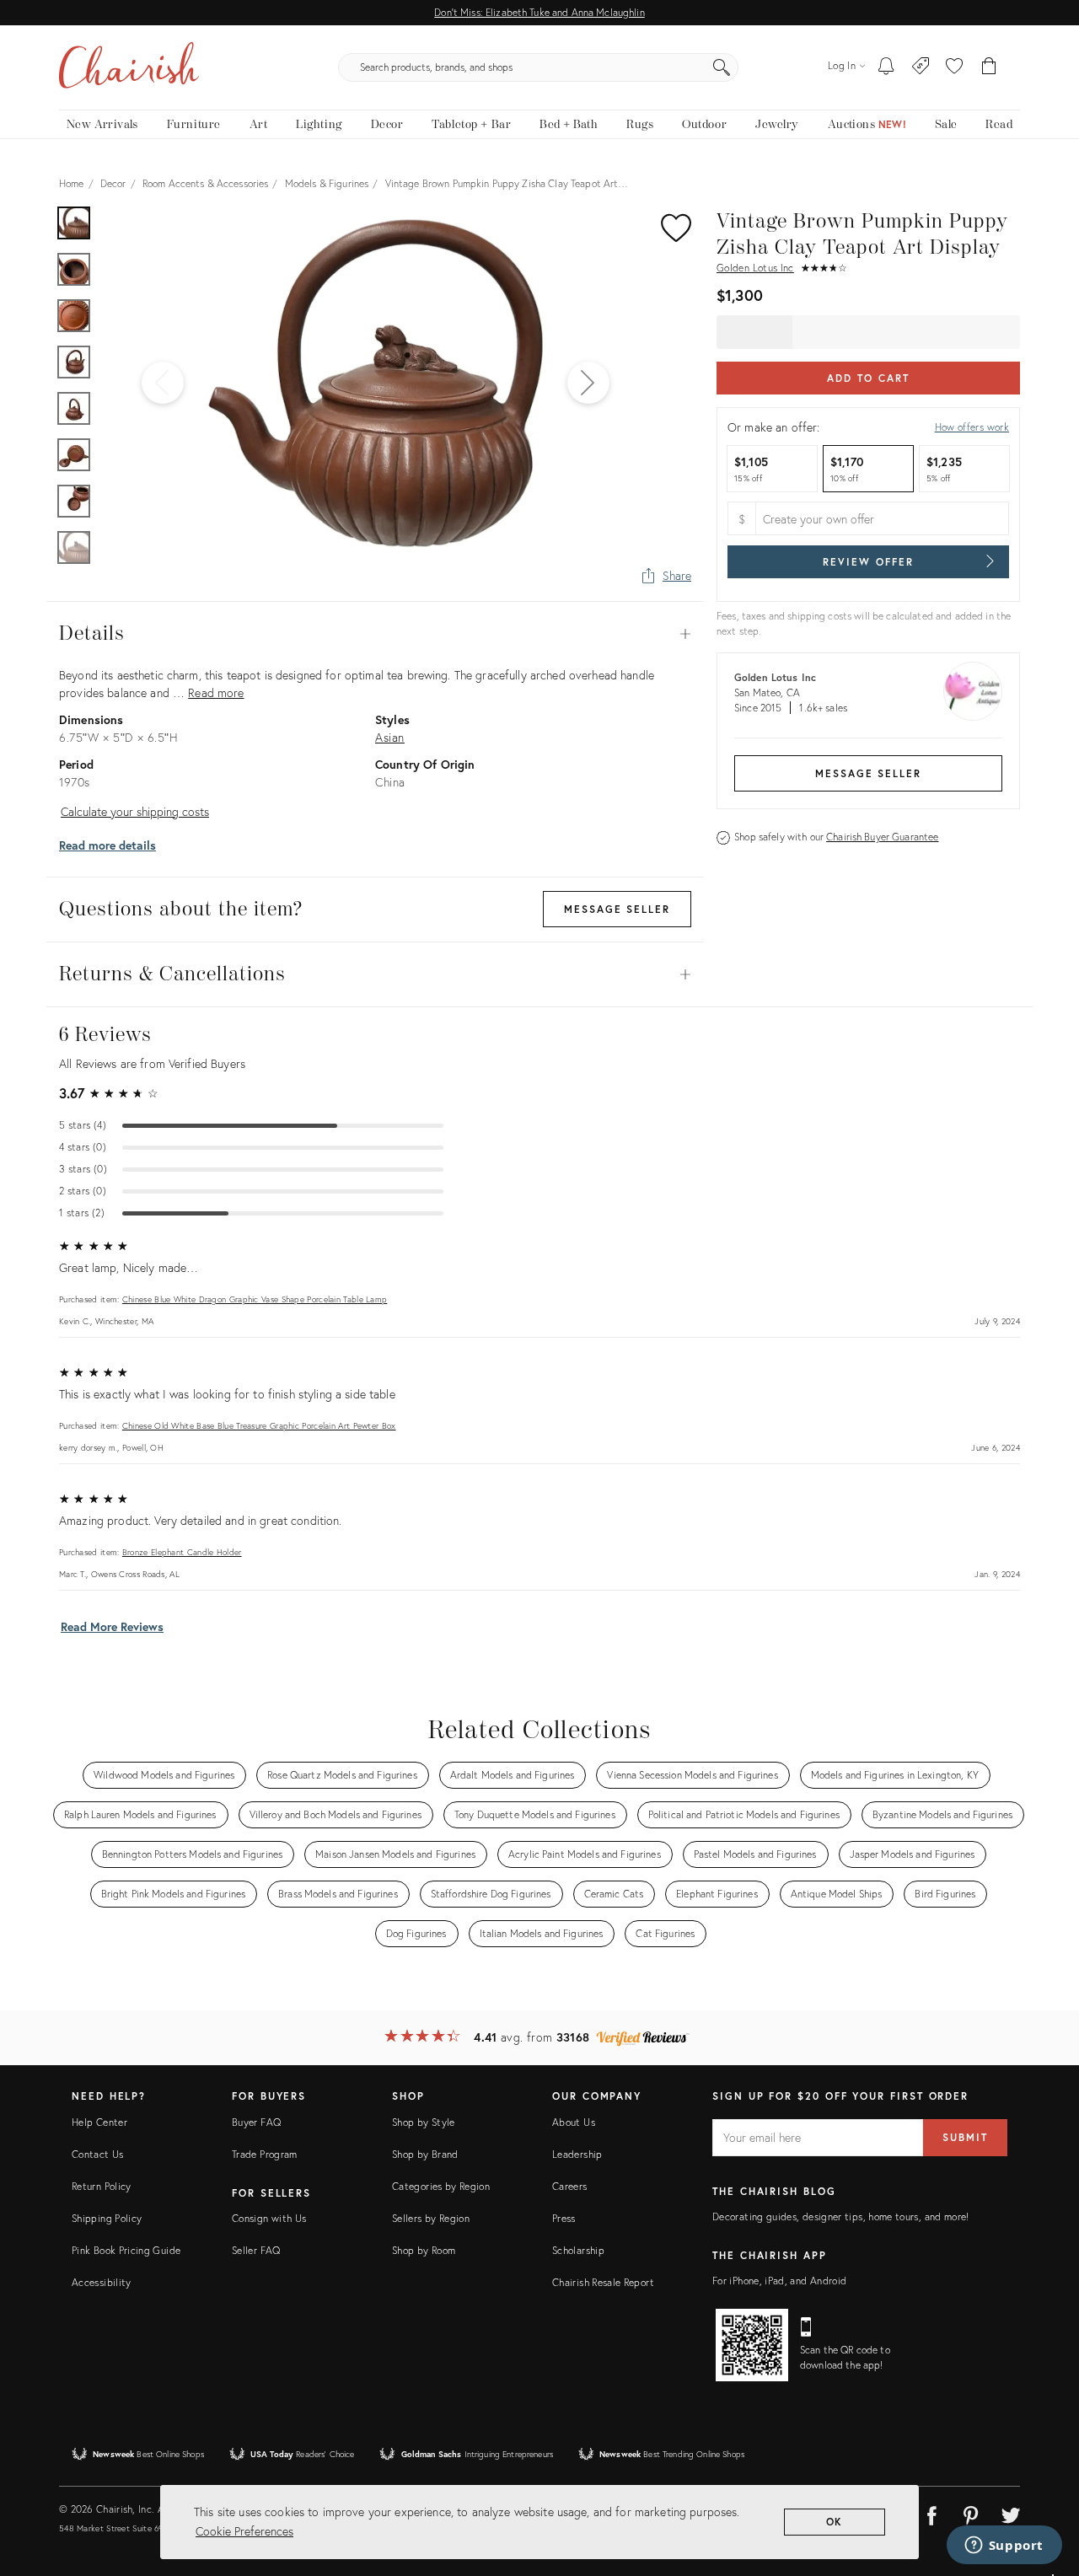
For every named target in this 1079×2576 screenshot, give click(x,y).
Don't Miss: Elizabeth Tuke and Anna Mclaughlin (539, 12)
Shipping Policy (107, 2218)
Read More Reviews (112, 1626)
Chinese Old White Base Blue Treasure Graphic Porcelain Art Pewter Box (259, 1426)
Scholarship (578, 2250)
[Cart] (989, 67)
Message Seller (868, 773)
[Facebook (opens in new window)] (931, 2513)
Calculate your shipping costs (135, 811)
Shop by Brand (425, 2154)
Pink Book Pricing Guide (126, 2250)
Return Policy (102, 2186)
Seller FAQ (256, 2250)
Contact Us (98, 2154)
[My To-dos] (886, 67)
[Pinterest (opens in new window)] (971, 2513)
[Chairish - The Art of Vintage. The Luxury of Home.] (129, 67)
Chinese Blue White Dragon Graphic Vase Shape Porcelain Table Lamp (255, 1299)
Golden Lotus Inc (755, 268)
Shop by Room (424, 2250)
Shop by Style (424, 2122)
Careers (570, 2186)
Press (564, 2218)
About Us (574, 2122)
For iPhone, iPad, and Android (779, 2281)
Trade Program (265, 2154)
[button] (954, 67)
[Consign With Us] (921, 67)
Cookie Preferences (244, 2531)
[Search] (722, 67)
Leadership (577, 2154)
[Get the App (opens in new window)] (752, 2345)
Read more (216, 692)
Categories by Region (441, 2186)
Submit (965, 2137)
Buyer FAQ (256, 2122)
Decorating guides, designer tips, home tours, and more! (841, 2216)
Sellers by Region (431, 2218)
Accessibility (102, 2282)
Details (375, 634)
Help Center (99, 2122)
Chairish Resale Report (603, 2282)
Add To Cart (868, 378)
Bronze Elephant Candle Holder (182, 1552)
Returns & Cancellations (375, 974)
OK (835, 2522)
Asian (390, 737)
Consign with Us (269, 2218)
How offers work (972, 427)
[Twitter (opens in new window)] (1011, 2513)
